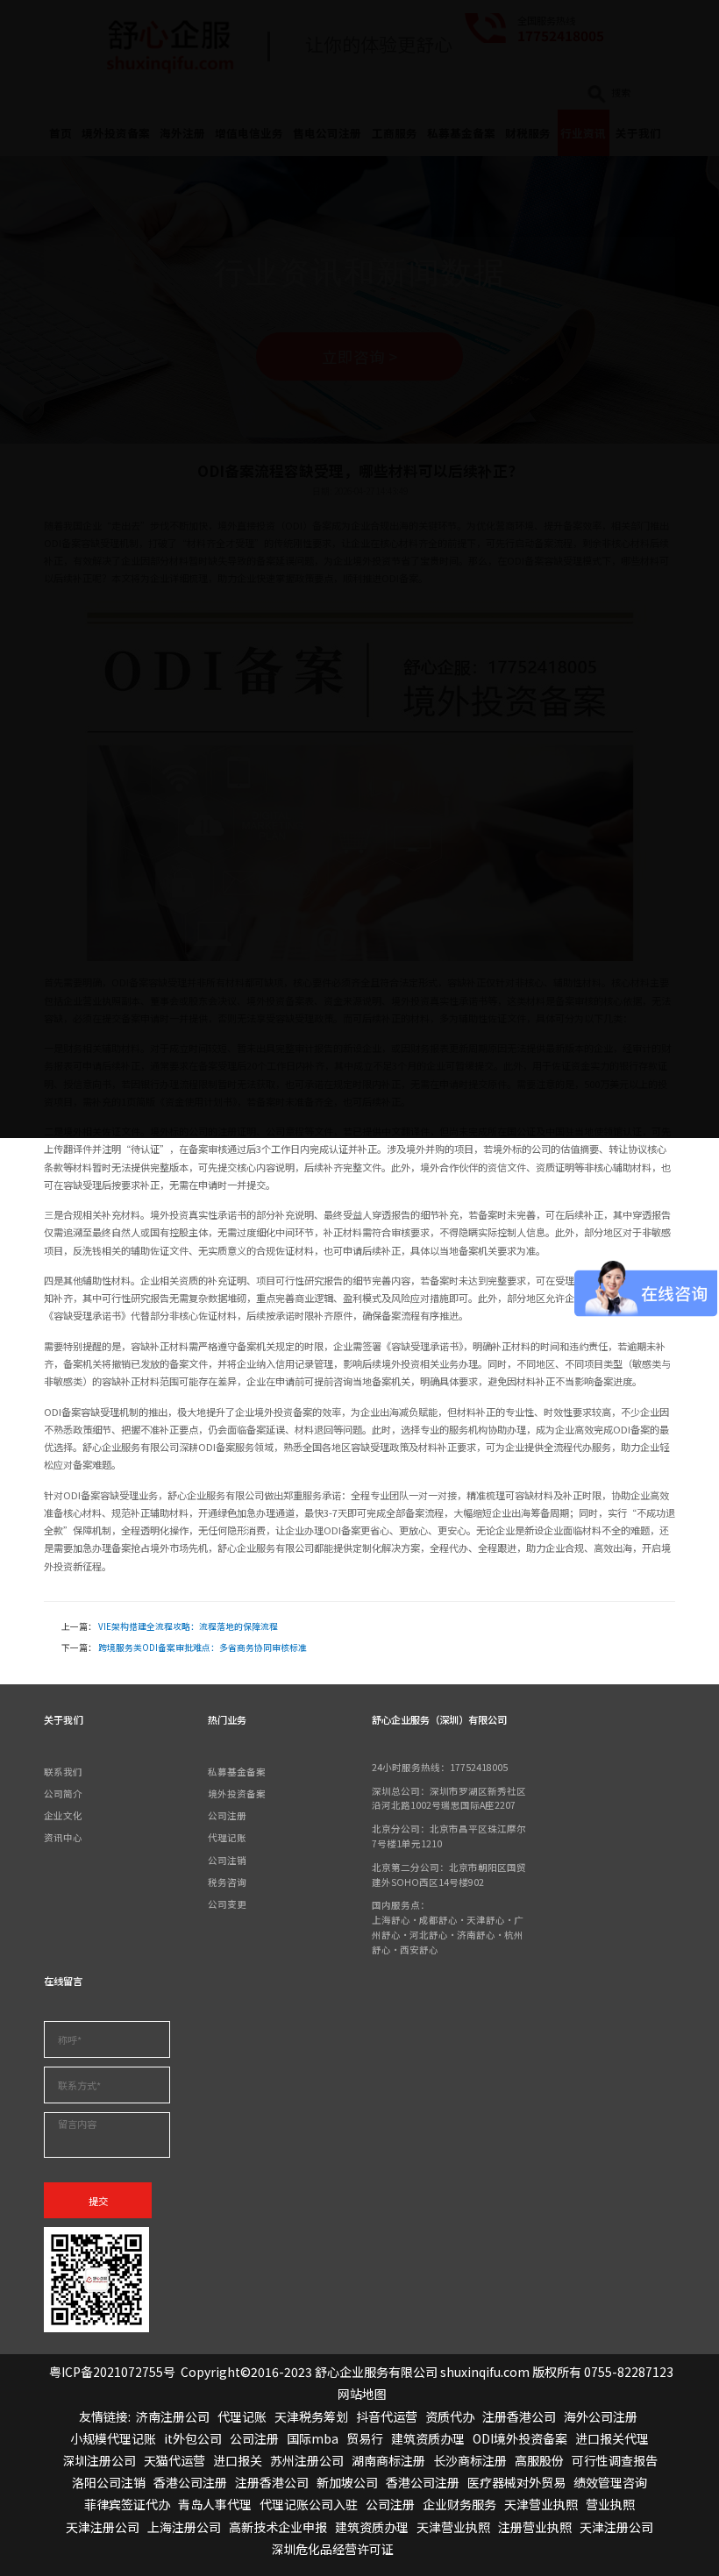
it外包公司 (193, 2438)
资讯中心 (63, 1837)
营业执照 (610, 2504)
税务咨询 (227, 1882)
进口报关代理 (612, 2438)
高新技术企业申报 (278, 2527)
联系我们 (63, 1772)
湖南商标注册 (388, 2460)
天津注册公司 (103, 2527)
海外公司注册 (601, 2416)
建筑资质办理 (428, 2438)
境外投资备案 (237, 1793)
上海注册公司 (184, 2527)
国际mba (313, 2438)
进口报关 (238, 2460)
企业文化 (63, 1815)
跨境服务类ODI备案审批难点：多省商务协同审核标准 (203, 1647)
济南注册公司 (173, 2416)
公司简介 (63, 1793)
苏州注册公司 (307, 2460)
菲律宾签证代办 (127, 2504)
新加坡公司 (347, 2482)
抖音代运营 (387, 2416)
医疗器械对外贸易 (516, 2482)
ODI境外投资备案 (520, 2438)
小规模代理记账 (113, 2438)
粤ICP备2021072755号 (112, 2372)
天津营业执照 (541, 2504)
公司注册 (227, 1815)
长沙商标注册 (470, 2460)
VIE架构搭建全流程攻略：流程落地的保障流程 (188, 1626)
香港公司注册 (190, 2482)
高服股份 (539, 2460)
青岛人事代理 (215, 2504)
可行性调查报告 (615, 2460)
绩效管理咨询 (610, 2482)
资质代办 (450, 2416)
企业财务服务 (459, 2504)
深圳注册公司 (99, 2460)
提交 (98, 2201)
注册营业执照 (535, 2527)
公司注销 (227, 1860)
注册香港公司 (519, 2416)
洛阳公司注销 (109, 2482)
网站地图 (362, 2394)
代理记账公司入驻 (309, 2504)
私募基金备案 (237, 1772)
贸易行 (365, 2438)
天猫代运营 (174, 2460)
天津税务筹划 (311, 2416)
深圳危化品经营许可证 (332, 2549)
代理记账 (227, 1837)
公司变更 (227, 1904)
